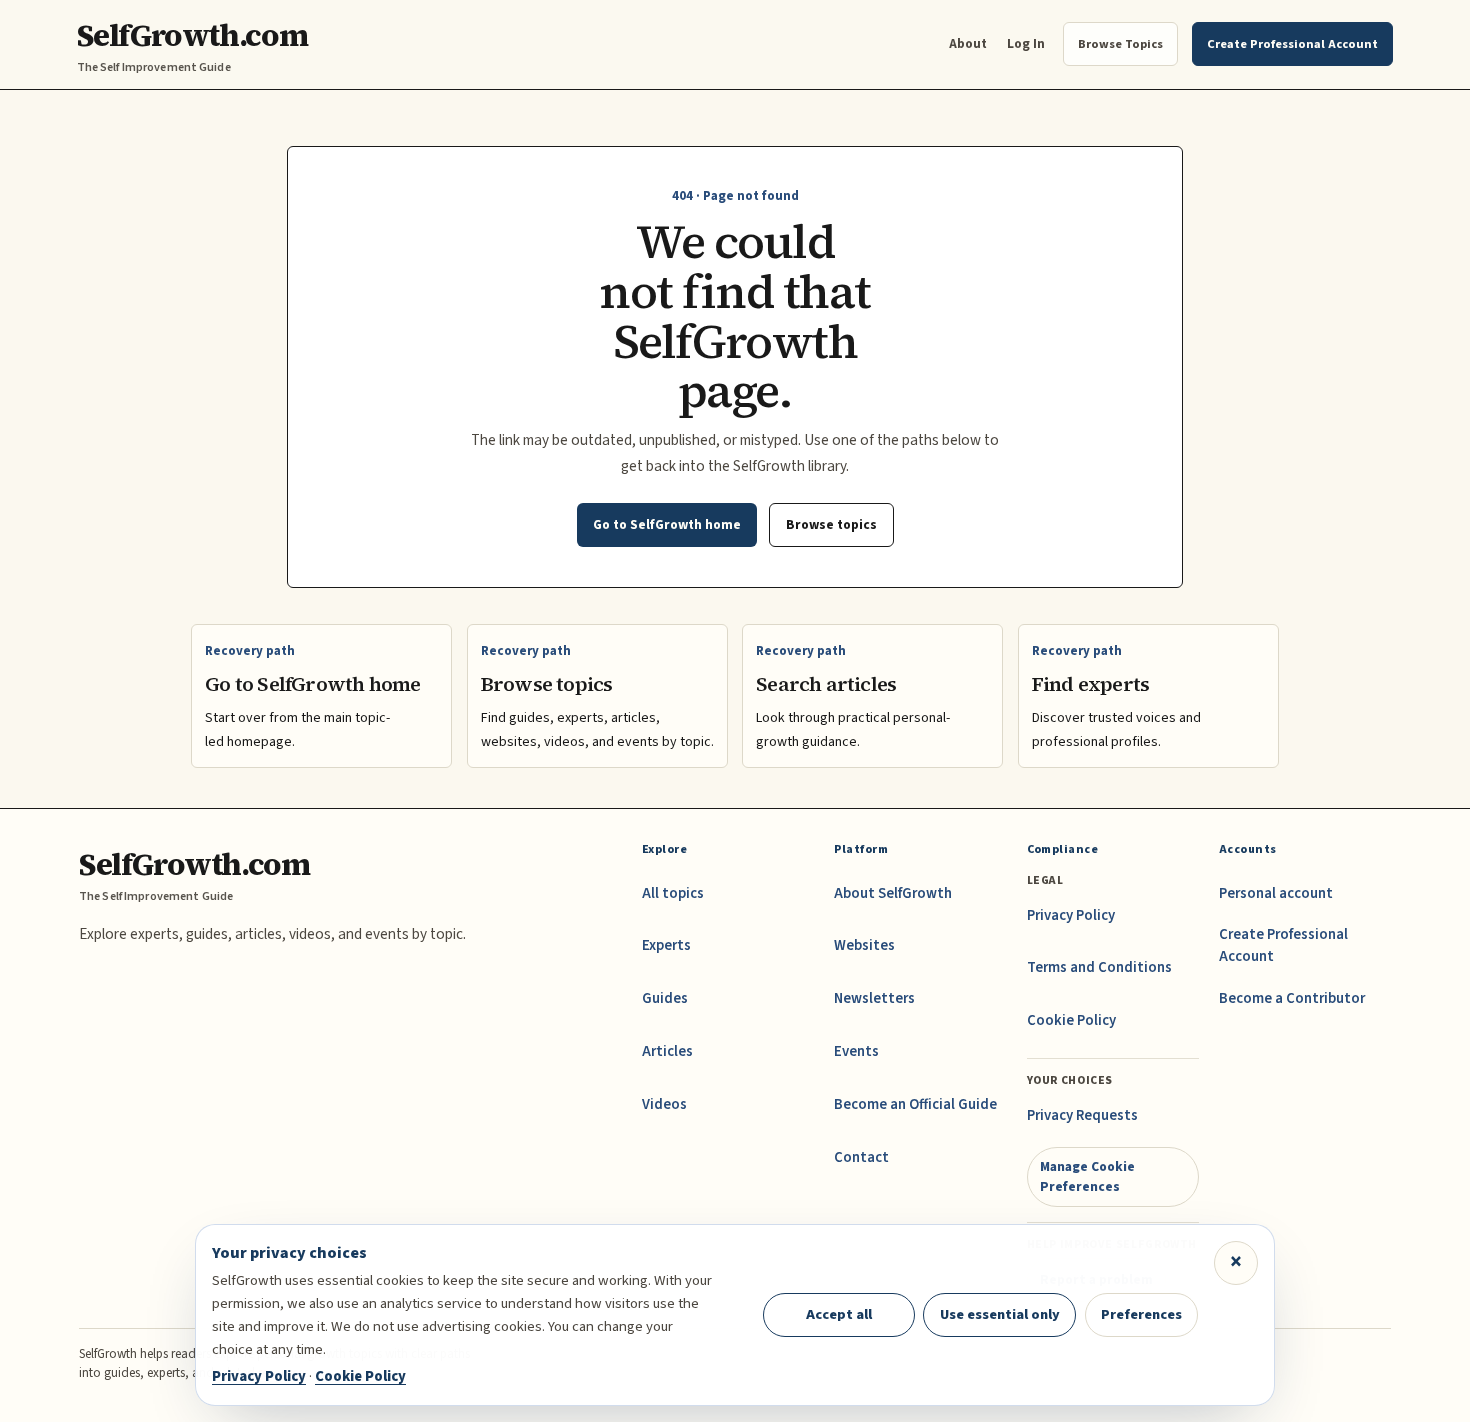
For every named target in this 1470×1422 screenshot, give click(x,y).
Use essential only (1000, 1314)
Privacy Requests (1082, 1115)
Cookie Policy (1071, 1020)
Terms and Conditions (1099, 967)
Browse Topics (1120, 44)
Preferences (1141, 1314)
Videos (664, 1104)
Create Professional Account (1283, 945)
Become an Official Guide (915, 1104)
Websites (864, 945)
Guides (665, 998)
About (968, 43)
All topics (673, 893)
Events (856, 1051)
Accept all (839, 1314)
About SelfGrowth (893, 893)
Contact (861, 1157)
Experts (666, 945)
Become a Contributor (1292, 998)
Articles (667, 1051)
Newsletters (874, 998)
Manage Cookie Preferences (1087, 1176)
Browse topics (831, 524)
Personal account (1276, 893)
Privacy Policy (1071, 915)
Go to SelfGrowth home (667, 524)
